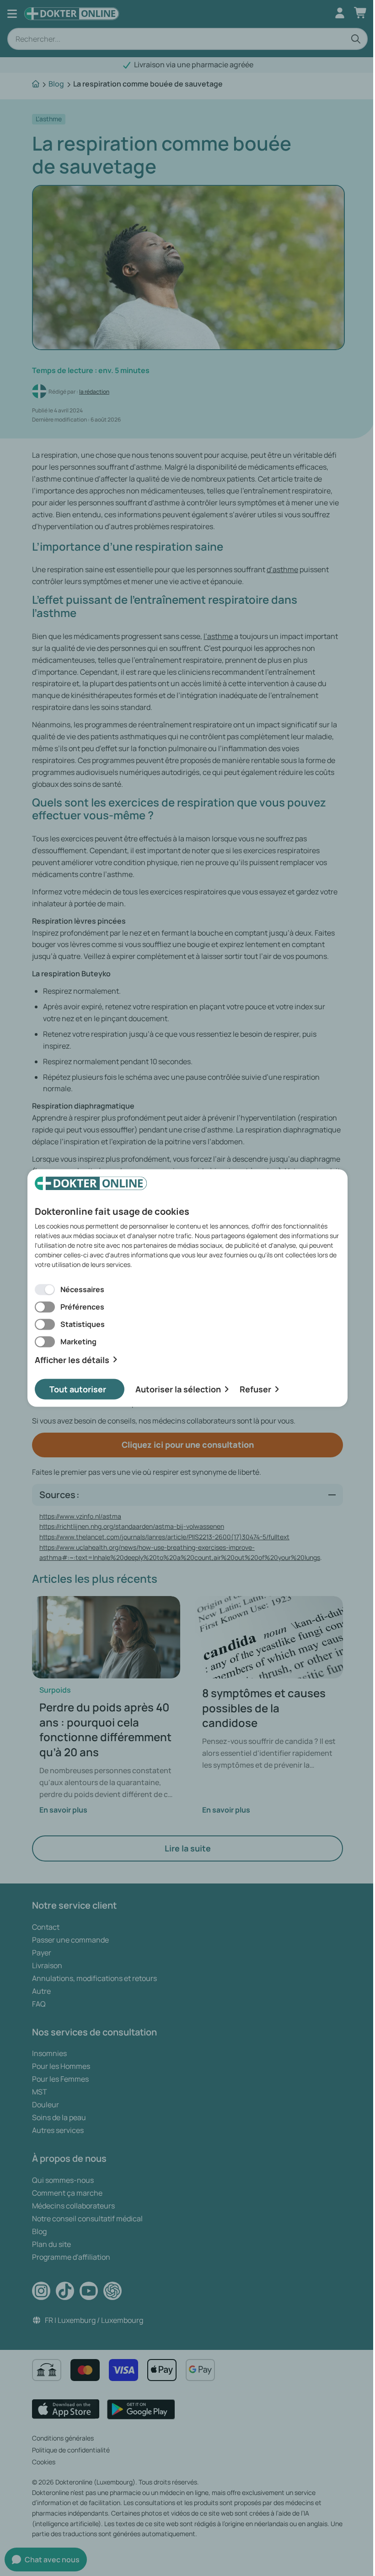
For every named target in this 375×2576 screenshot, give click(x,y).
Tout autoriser (78, 1389)
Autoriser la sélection (178, 1389)
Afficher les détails (72, 1360)
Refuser (255, 1389)
